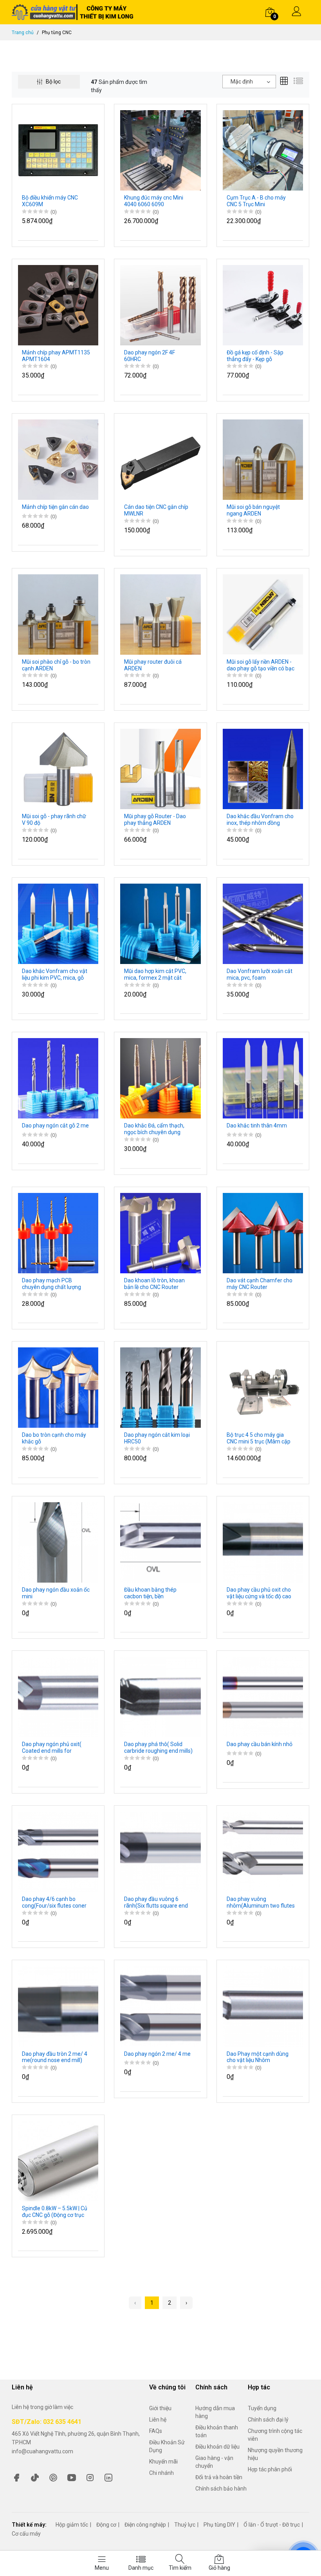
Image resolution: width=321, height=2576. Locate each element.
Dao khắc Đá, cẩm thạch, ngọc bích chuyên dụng (154, 1129)
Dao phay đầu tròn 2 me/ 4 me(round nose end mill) (55, 2057)
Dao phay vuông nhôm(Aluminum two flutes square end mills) (261, 1903)
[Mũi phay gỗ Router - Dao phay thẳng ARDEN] (160, 768)
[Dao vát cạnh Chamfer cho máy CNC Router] (263, 1233)
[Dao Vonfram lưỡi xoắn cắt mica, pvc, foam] (263, 923)
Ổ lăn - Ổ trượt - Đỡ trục (272, 2525)
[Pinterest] (53, 2477)
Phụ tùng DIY (219, 2525)
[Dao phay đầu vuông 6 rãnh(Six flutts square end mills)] (160, 1851)
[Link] (108, 2477)
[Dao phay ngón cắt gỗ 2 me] (58, 1078)
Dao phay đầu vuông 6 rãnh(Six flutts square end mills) (156, 1903)
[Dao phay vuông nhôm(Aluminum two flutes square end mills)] (263, 1851)
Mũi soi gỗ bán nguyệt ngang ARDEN (253, 510)
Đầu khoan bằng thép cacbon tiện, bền (150, 1593)
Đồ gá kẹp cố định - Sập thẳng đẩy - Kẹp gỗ (255, 356)
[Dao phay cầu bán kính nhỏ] (263, 1697)
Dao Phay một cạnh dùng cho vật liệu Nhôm (258, 2057)
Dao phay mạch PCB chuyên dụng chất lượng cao (51, 1284)
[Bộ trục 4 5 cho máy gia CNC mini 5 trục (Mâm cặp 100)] (263, 1387)
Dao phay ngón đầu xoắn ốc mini (56, 1593)
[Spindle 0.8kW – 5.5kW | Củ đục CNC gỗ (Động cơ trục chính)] (58, 2160)
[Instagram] (90, 2477)
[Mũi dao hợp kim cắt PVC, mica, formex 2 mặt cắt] (160, 923)
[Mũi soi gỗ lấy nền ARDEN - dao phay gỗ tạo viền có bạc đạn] (263, 614)
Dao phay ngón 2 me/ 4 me (157, 2054)
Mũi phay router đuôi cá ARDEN (153, 665)
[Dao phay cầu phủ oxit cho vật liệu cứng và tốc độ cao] (263, 1542)
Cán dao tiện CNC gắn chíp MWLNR (156, 510)
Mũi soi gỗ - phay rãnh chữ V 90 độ (54, 820)
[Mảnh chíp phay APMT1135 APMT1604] (58, 305)
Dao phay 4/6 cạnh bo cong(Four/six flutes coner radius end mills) (54, 1903)
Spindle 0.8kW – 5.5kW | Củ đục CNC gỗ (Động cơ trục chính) (55, 2212)
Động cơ (106, 2525)
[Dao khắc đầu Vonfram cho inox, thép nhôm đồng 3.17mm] (263, 768)
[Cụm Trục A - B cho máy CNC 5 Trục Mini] (263, 150)
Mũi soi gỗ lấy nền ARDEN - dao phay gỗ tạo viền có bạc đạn (261, 665)
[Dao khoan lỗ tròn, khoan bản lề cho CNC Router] (160, 1233)
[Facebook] (16, 2477)
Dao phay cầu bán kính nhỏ (260, 1744)
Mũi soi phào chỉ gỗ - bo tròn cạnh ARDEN (56, 665)
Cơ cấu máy (26, 2534)
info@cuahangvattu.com (42, 2451)
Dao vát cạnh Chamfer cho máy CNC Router (260, 1284)
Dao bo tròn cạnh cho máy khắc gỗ (54, 1438)
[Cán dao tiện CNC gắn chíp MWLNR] (160, 459)
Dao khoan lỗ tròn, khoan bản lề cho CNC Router (154, 1284)
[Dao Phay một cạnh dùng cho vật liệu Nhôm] (263, 2006)
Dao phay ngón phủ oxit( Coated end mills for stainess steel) (52, 1748)
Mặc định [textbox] (242, 82)
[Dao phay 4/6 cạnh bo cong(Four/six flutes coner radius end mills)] (58, 1851)
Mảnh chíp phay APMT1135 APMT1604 (56, 356)
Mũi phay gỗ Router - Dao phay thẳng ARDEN (155, 820)
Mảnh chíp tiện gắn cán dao (55, 507)
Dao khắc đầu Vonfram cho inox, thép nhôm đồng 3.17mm (260, 820)
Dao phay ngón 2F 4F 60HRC (150, 356)
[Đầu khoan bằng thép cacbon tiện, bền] (160, 1542)
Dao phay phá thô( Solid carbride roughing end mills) (158, 1747)
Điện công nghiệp (145, 2525)
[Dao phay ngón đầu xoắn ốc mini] (58, 1542)
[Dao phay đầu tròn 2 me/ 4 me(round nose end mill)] (58, 2006)
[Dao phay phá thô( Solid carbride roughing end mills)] (160, 1697)
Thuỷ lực (185, 2525)
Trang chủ (23, 33)
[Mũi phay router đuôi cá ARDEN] (160, 614)
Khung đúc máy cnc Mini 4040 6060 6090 (154, 201)
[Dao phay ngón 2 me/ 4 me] (160, 2006)
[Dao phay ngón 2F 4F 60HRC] (160, 305)
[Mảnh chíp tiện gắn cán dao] (58, 459)
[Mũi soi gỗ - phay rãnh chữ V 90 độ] (58, 768)
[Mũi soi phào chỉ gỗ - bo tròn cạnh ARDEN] (58, 614)
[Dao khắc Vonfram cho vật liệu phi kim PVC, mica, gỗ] (58, 923)
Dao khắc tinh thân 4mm (257, 1126)
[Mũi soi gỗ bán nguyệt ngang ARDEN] (263, 459)
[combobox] (249, 82)
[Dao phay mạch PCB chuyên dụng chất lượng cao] (58, 1233)
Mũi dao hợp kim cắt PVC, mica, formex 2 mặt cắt (155, 974)
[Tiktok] (35, 2477)
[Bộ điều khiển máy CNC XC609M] (58, 150)
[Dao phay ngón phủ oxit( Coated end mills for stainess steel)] (58, 1697)
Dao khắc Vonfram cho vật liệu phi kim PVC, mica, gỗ (55, 974)
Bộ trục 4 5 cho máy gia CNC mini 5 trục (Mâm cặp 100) (259, 1438)
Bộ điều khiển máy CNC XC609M (50, 201)
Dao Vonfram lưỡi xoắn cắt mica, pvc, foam (260, 974)
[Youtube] (72, 2477)
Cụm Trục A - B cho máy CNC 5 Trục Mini (256, 201)
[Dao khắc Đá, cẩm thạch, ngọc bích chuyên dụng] (160, 1078)
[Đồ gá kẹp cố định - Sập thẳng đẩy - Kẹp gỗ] (263, 305)
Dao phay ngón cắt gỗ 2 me (55, 1126)
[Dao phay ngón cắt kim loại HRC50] (160, 1387)
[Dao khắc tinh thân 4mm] (263, 1078)
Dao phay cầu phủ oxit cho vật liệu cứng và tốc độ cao (259, 1593)
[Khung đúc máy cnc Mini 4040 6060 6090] (160, 150)
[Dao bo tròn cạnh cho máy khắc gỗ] (58, 1387)
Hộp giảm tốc (72, 2525)
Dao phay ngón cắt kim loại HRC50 (157, 1438)
